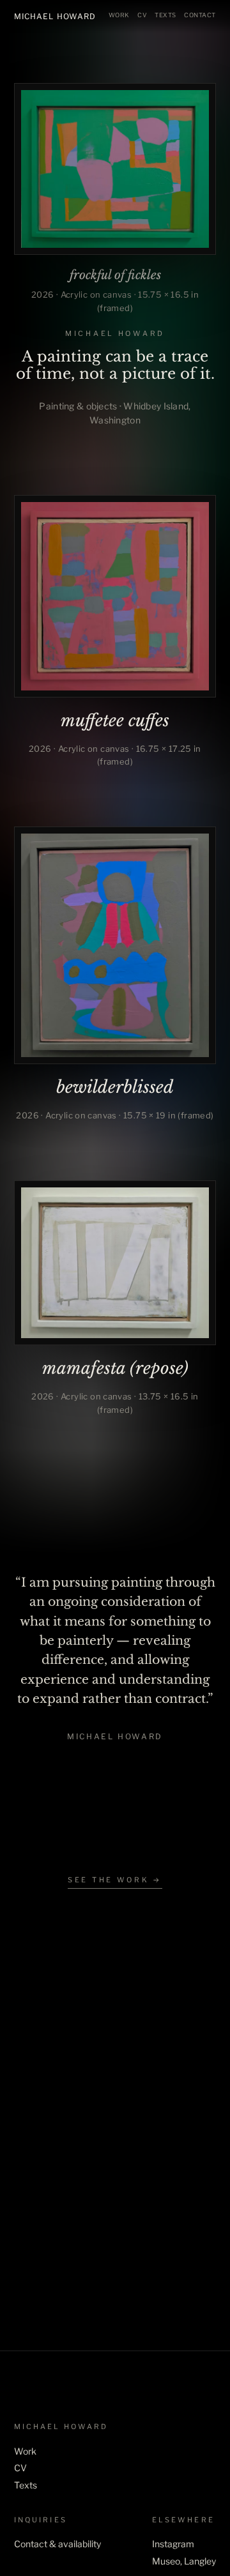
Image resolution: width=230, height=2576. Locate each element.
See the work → (115, 1880)
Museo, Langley (184, 2561)
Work (119, 15)
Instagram (173, 2544)
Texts (165, 15)
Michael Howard (55, 16)
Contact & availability (57, 2544)
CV (142, 15)
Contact (200, 15)
